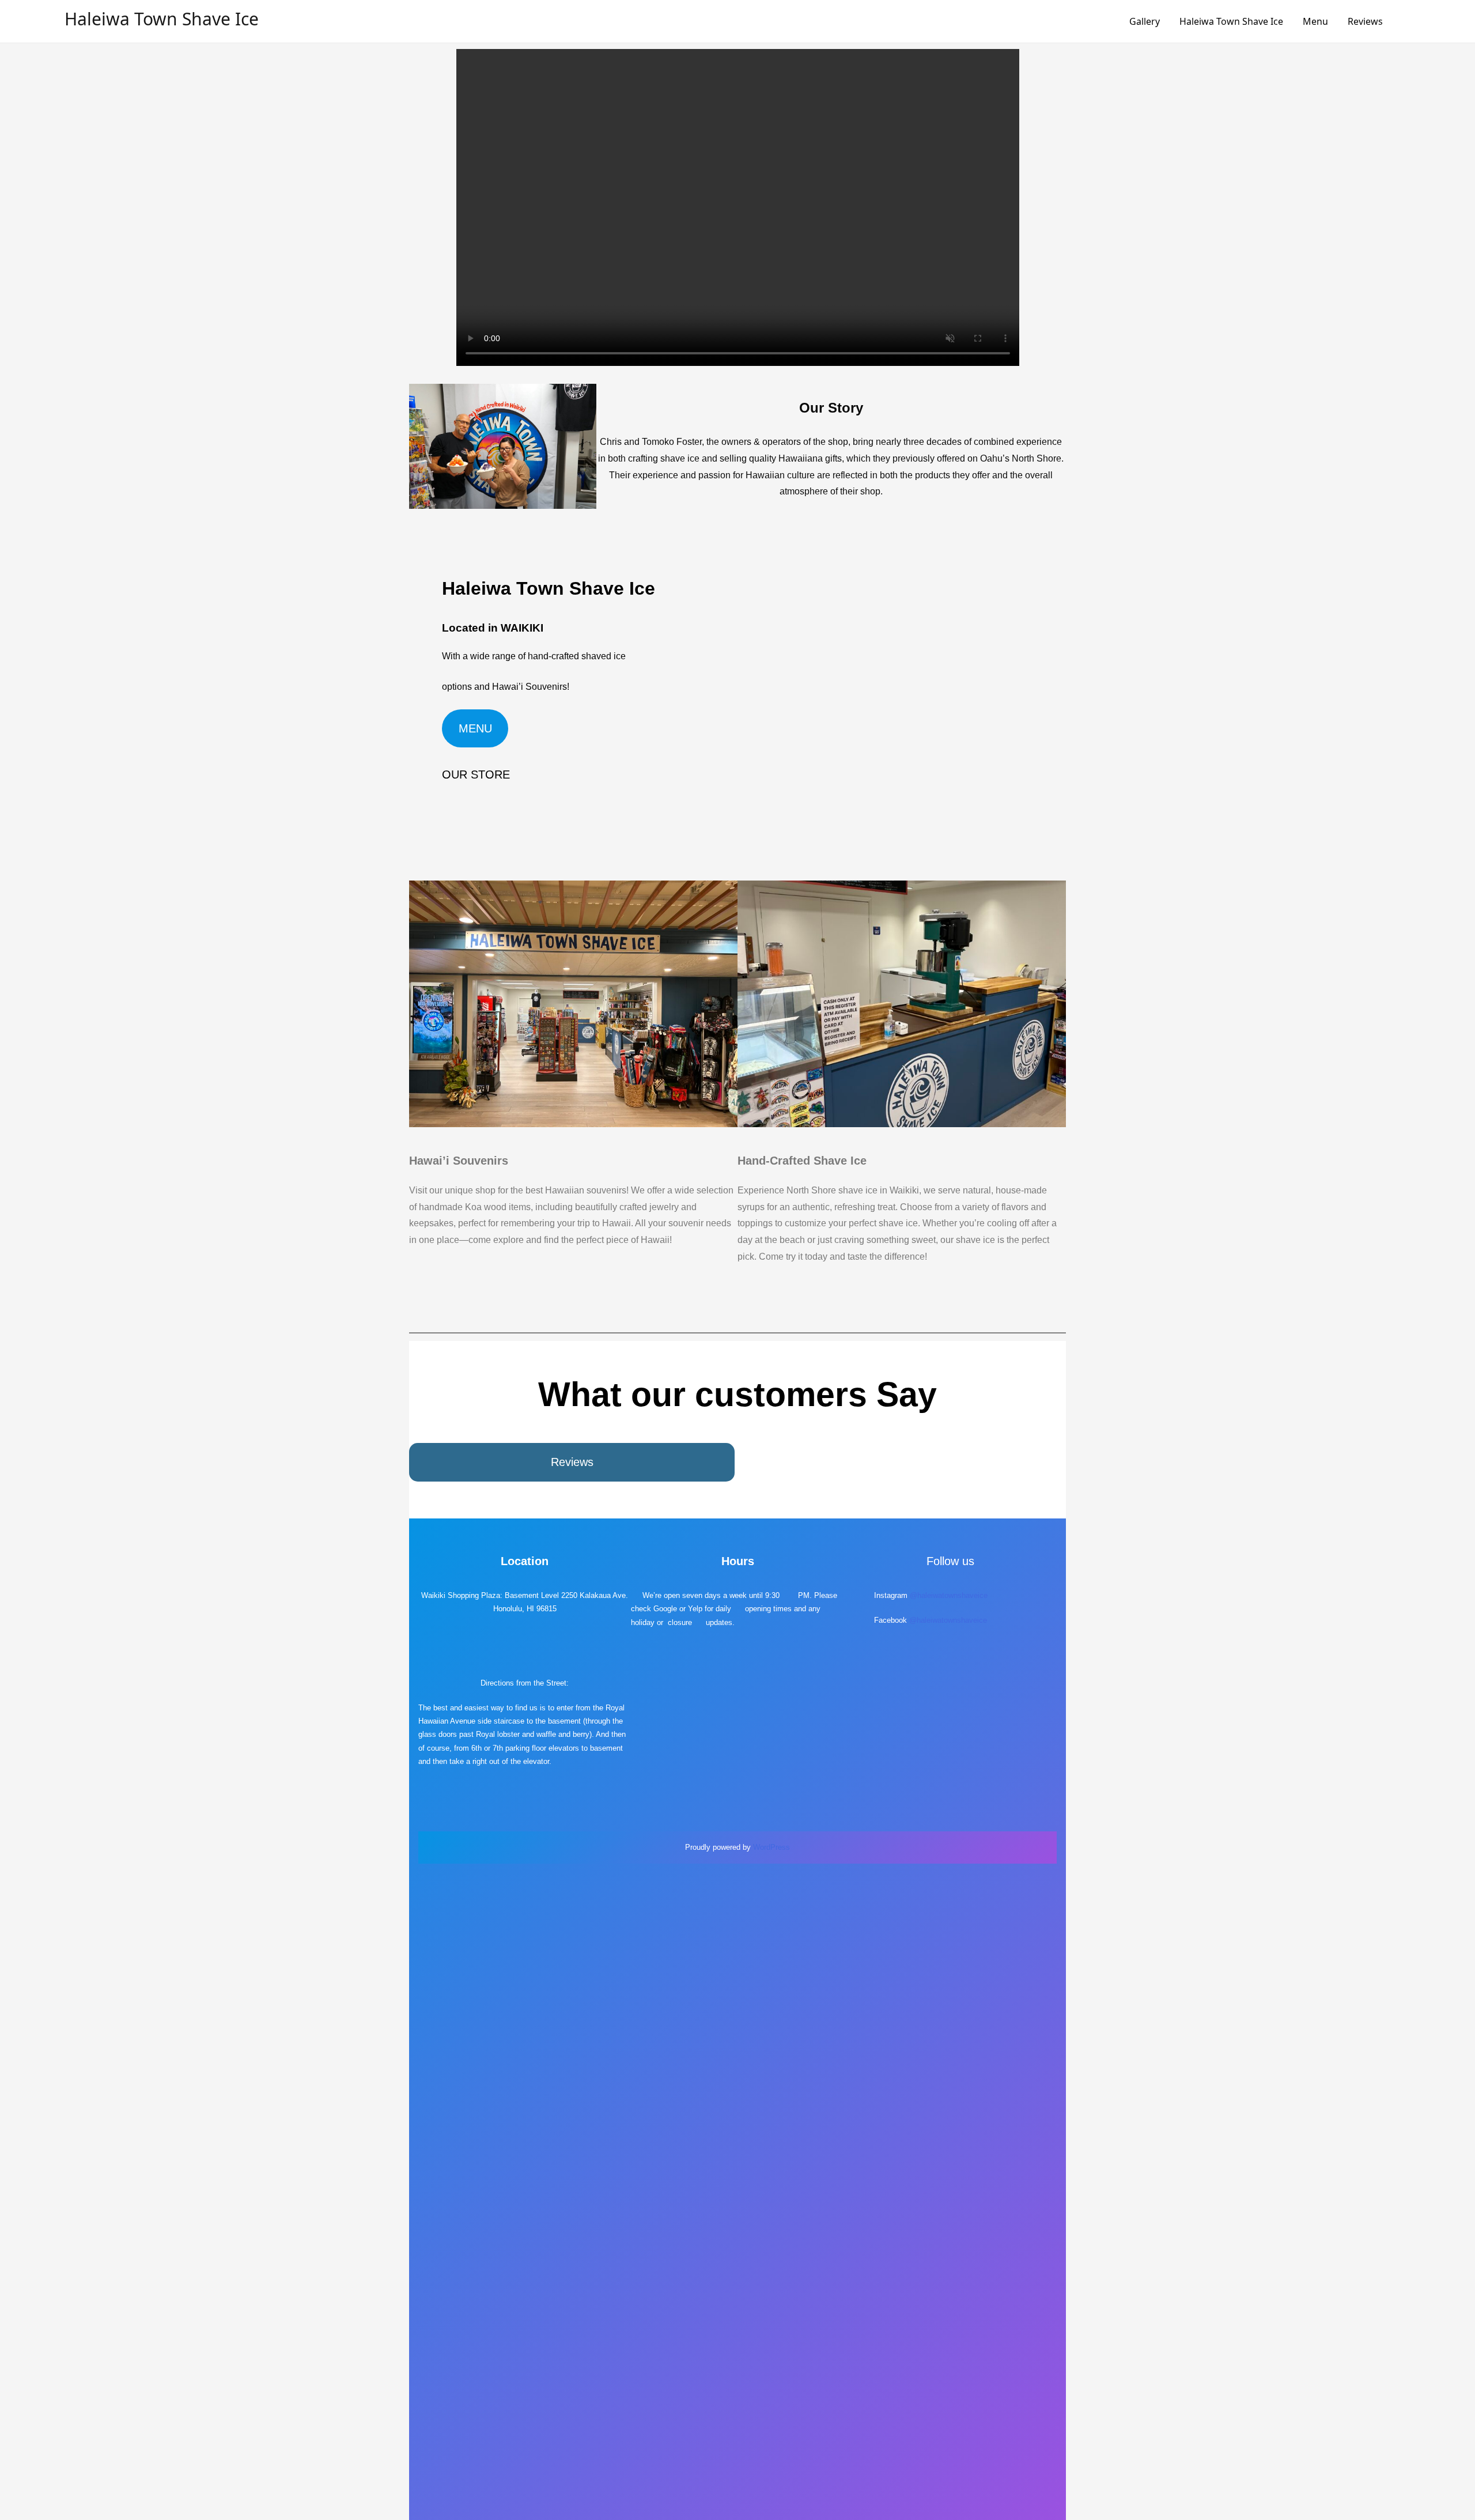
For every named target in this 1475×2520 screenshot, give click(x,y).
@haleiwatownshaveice (949, 1595)
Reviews (1365, 21)
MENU (475, 728)
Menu (1315, 21)
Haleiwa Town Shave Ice (162, 19)
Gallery (1145, 21)
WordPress (771, 1847)
